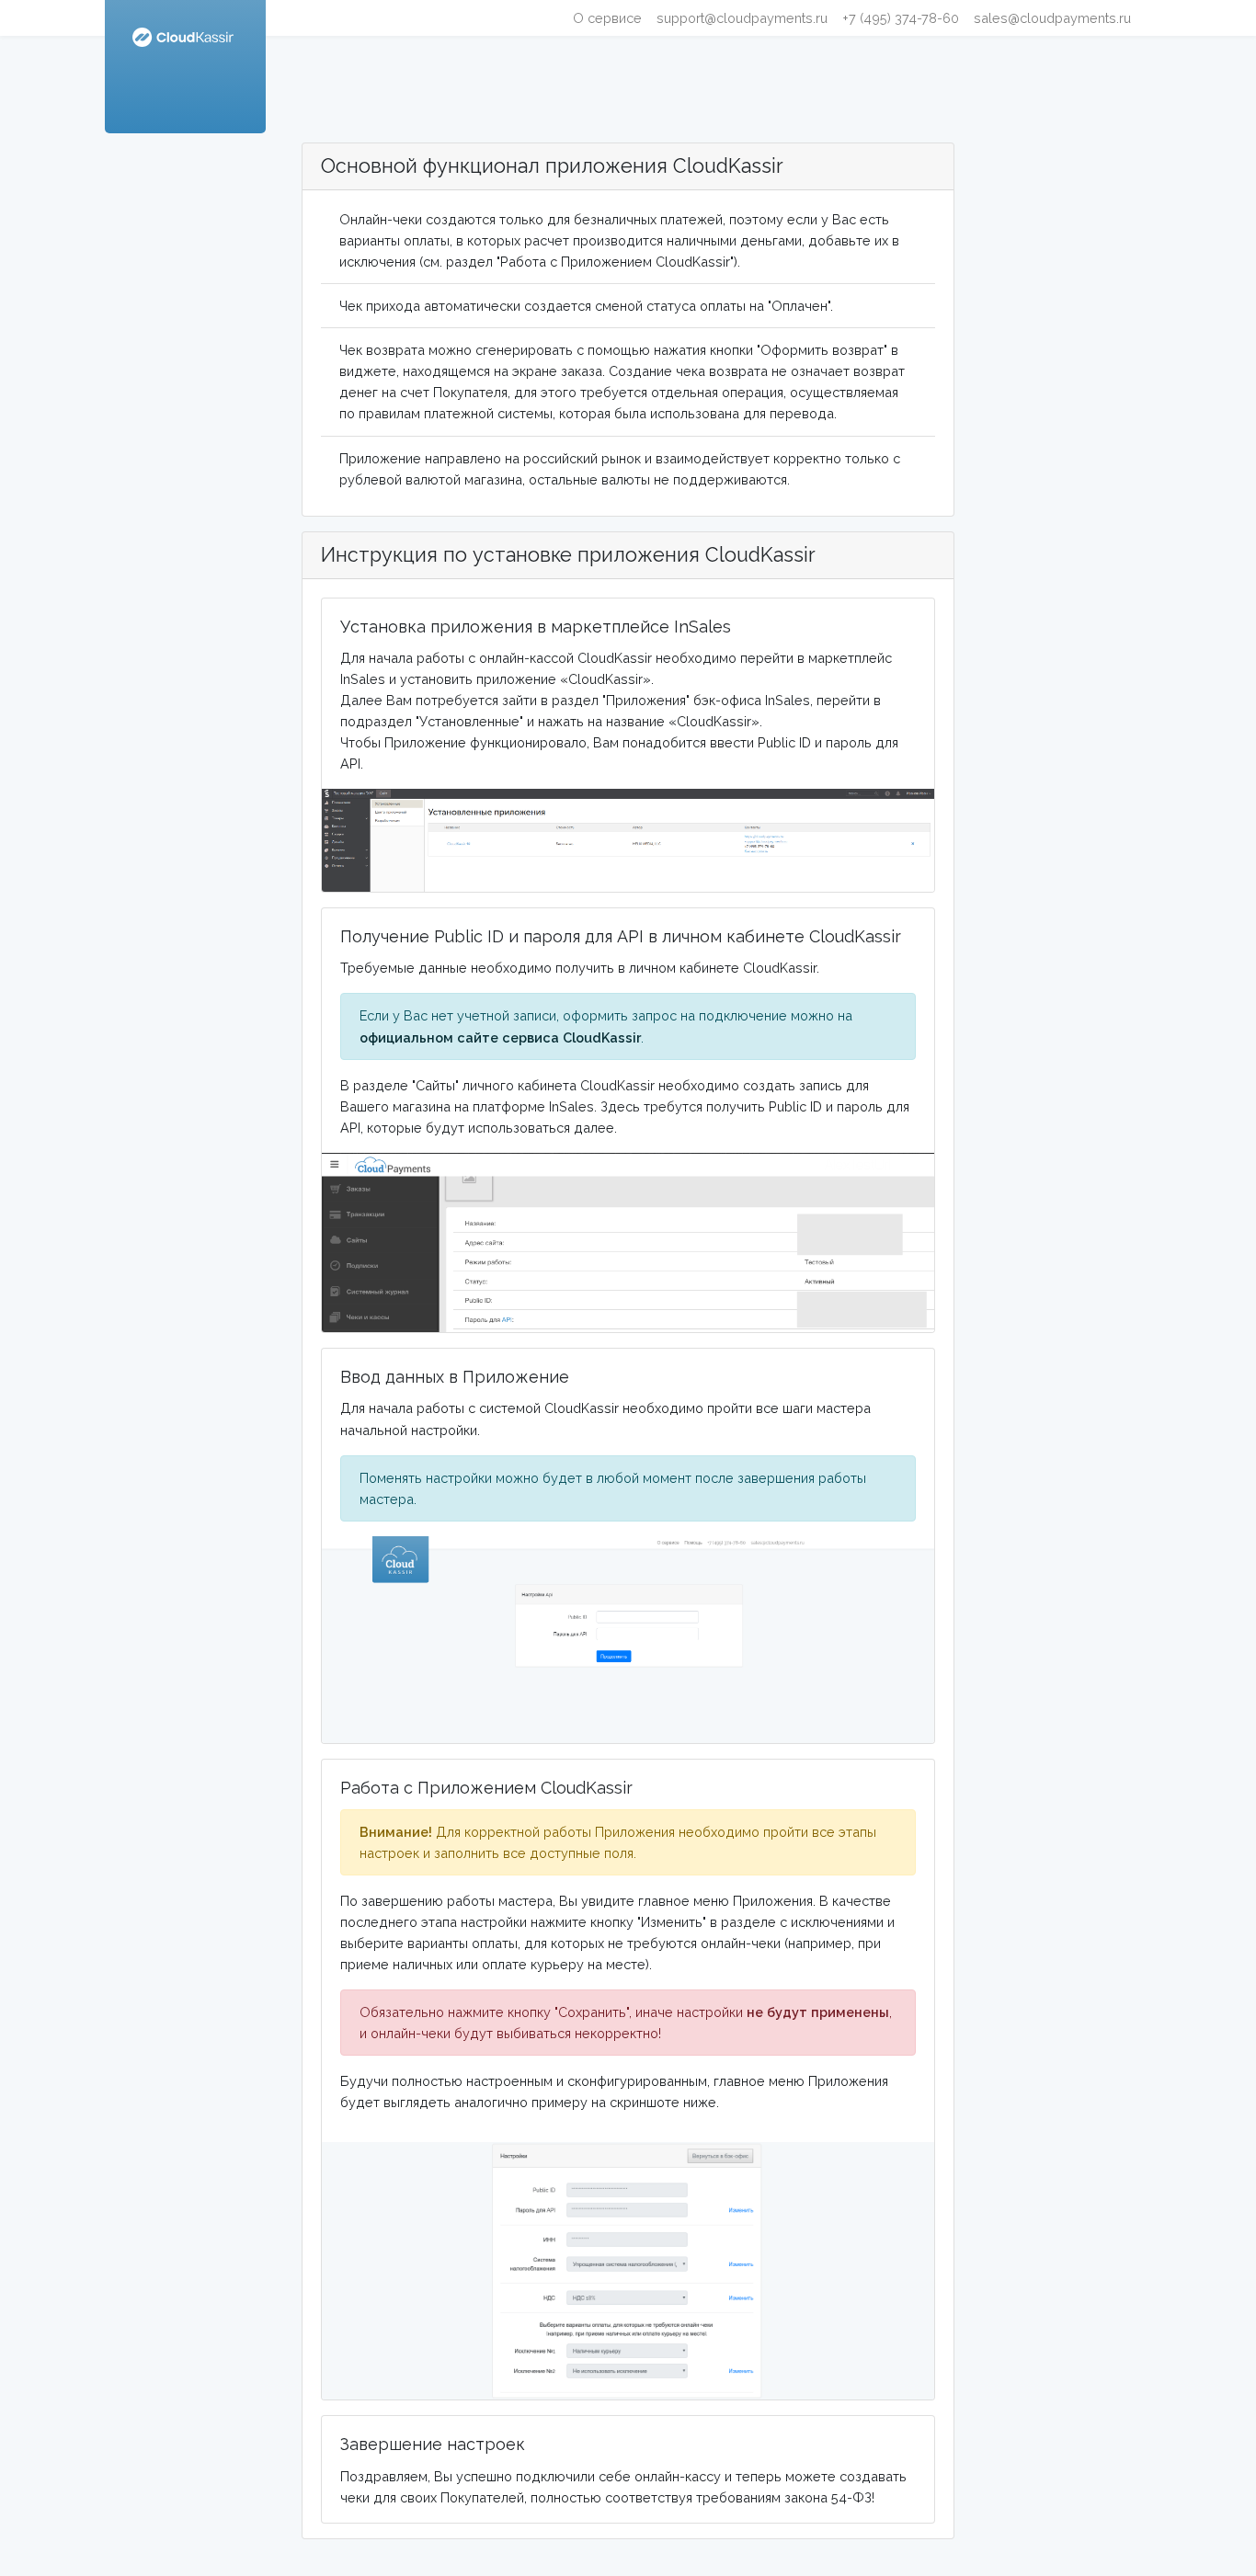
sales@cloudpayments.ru (1052, 18)
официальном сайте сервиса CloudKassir (500, 1037)
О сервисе (607, 18)
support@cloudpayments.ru (742, 18)
